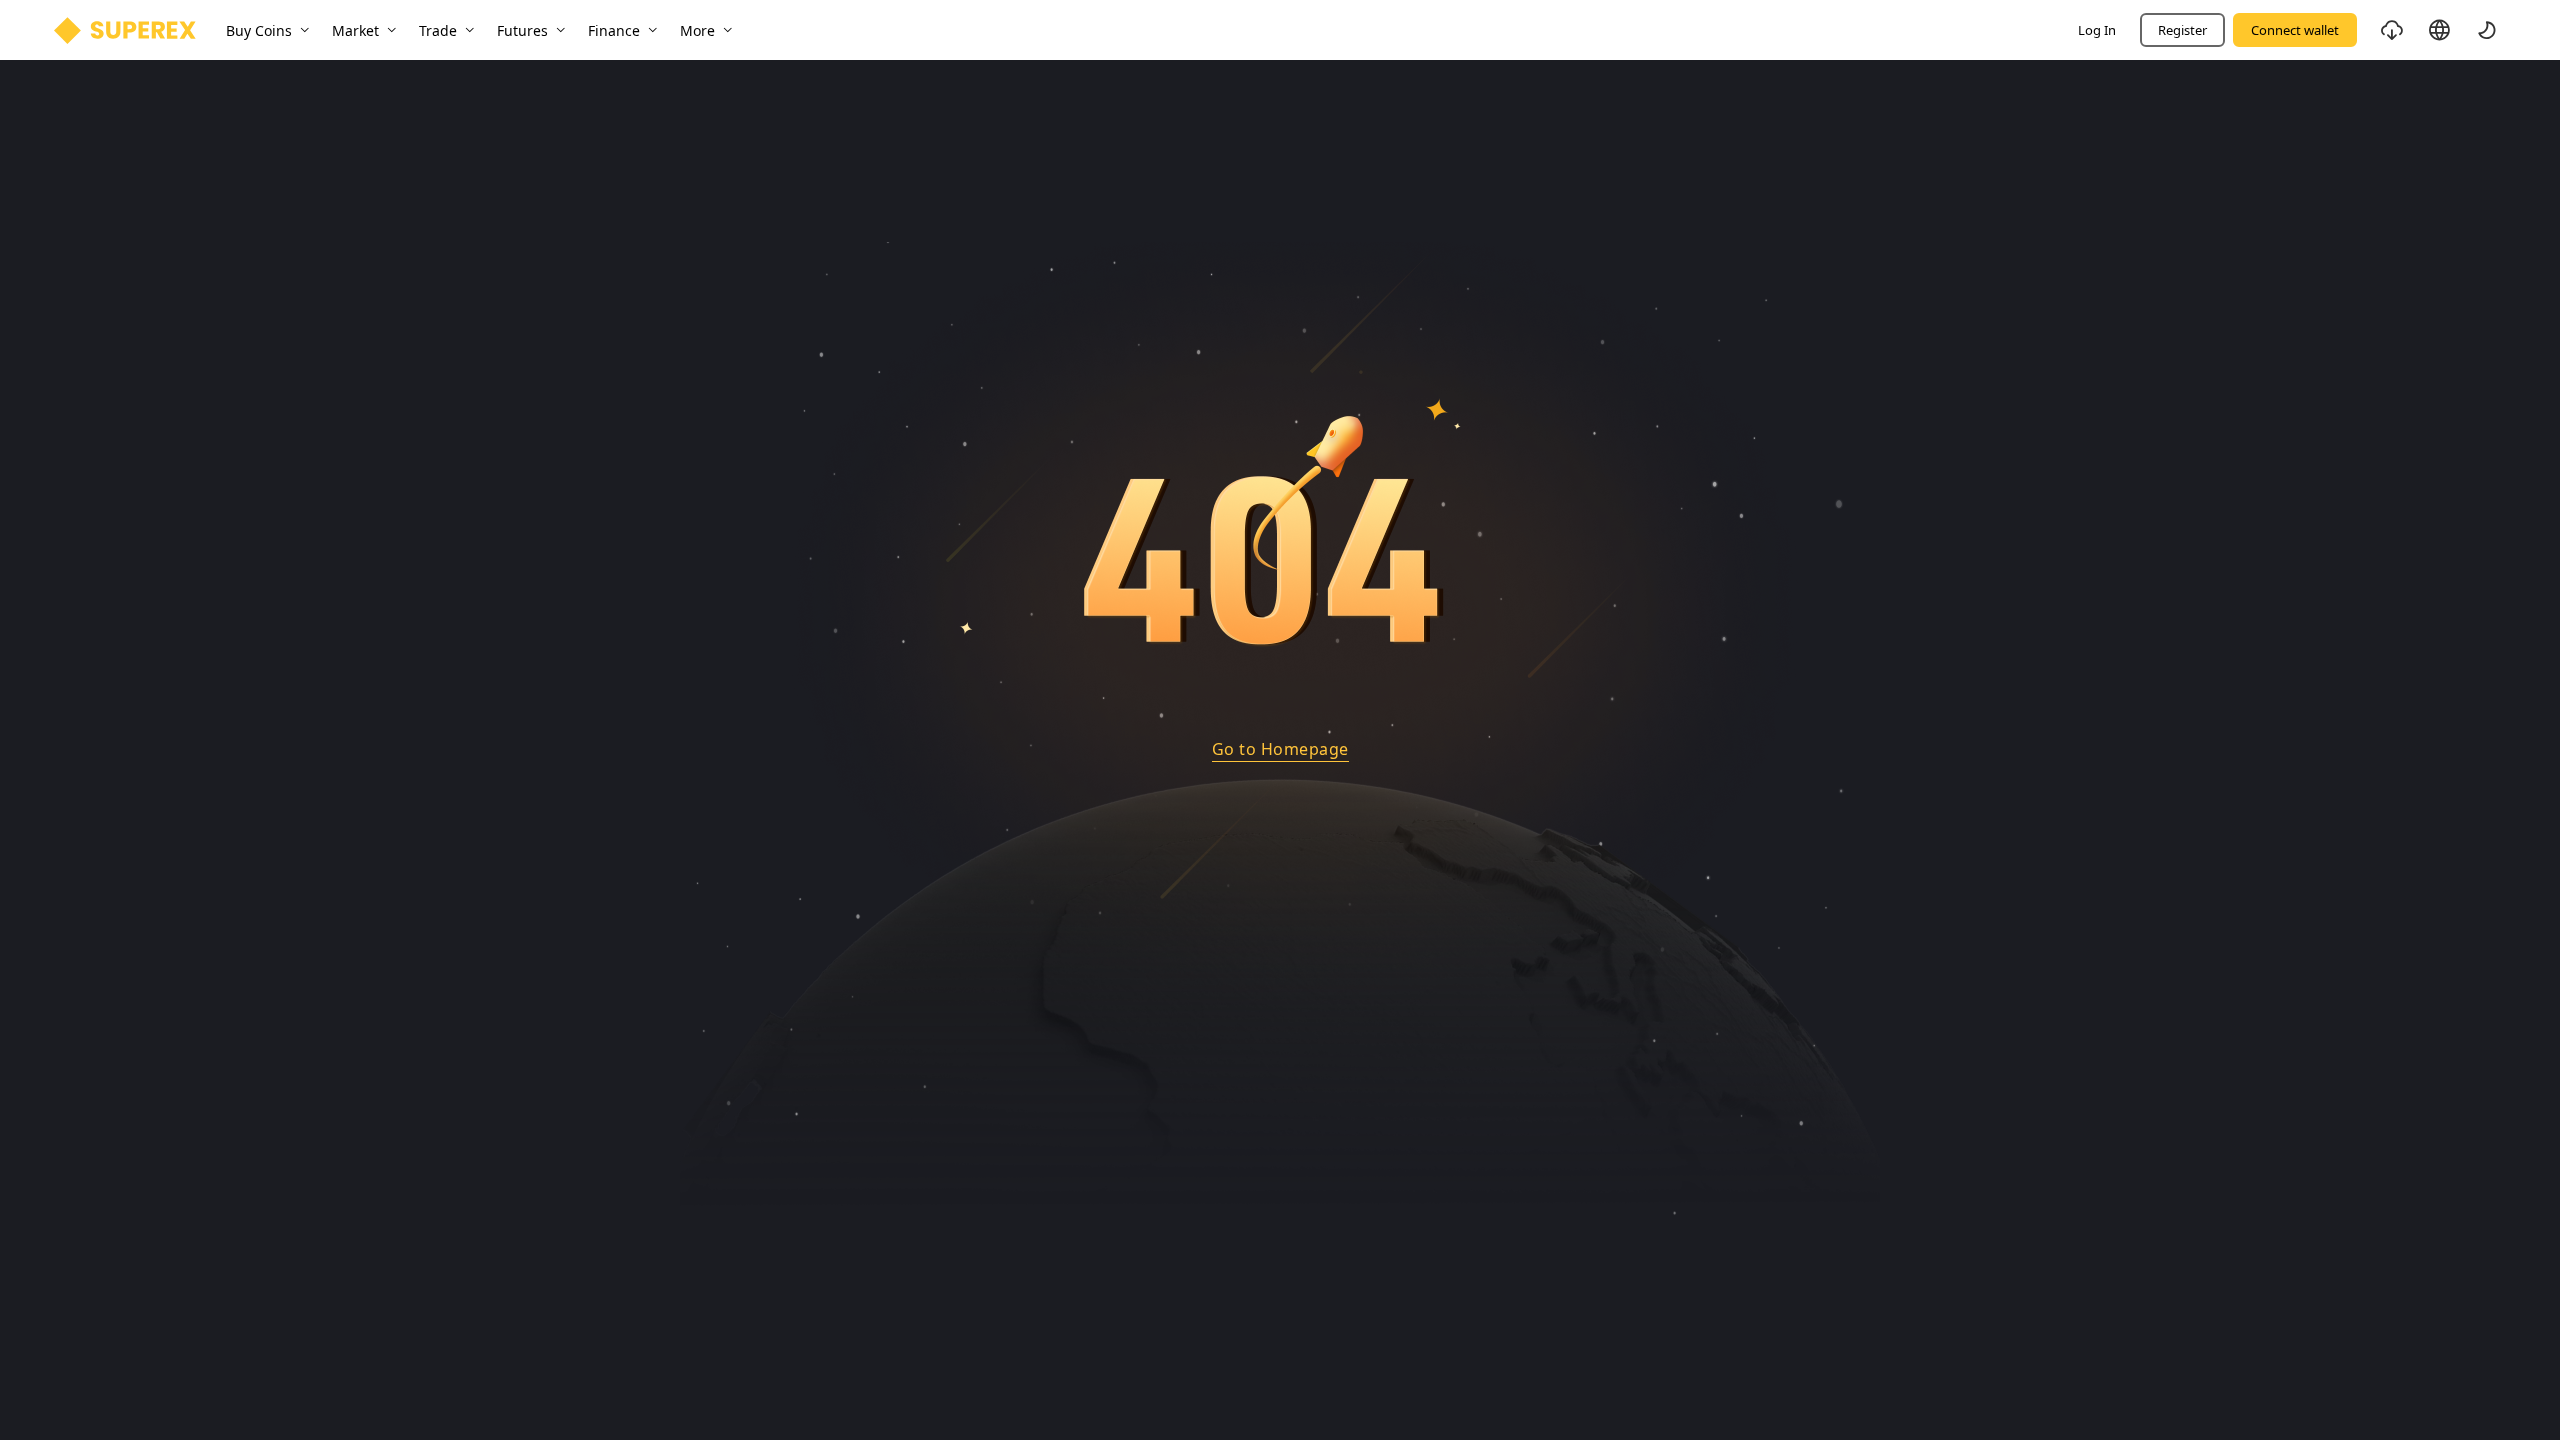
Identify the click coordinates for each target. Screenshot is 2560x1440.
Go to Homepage (1280, 749)
